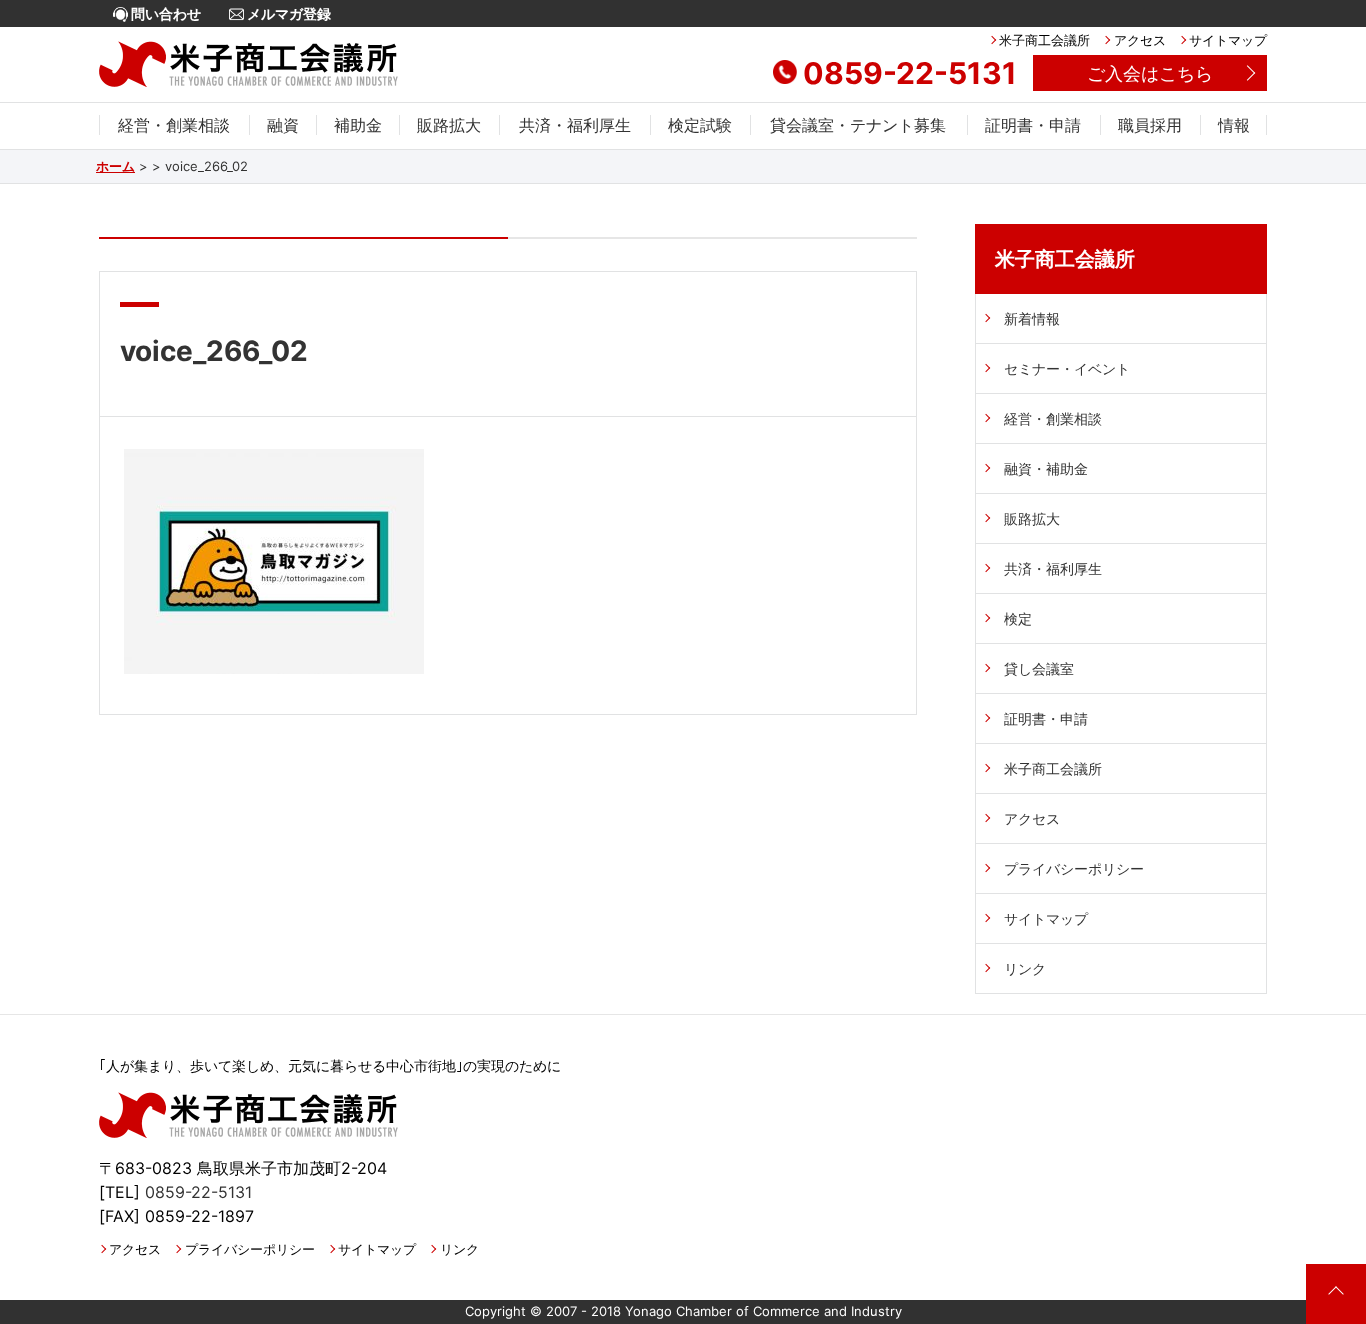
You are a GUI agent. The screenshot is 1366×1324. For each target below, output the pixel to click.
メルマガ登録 (287, 13)
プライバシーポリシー (1074, 868)
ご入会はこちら (1150, 73)
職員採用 (1150, 125)
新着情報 (1032, 318)
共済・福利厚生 (575, 125)
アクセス (1139, 40)
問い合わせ (164, 13)
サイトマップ (1228, 40)
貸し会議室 (1039, 668)
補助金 (358, 125)
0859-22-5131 (910, 73)
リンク (1025, 968)
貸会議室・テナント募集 (858, 125)
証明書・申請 (1033, 125)
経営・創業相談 (174, 125)
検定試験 (700, 125)
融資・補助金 (1046, 468)
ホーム (115, 166)
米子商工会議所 (1044, 40)
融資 (283, 125)
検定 (1018, 618)
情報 (1234, 125)
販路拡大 (449, 125)
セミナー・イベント (1067, 368)
